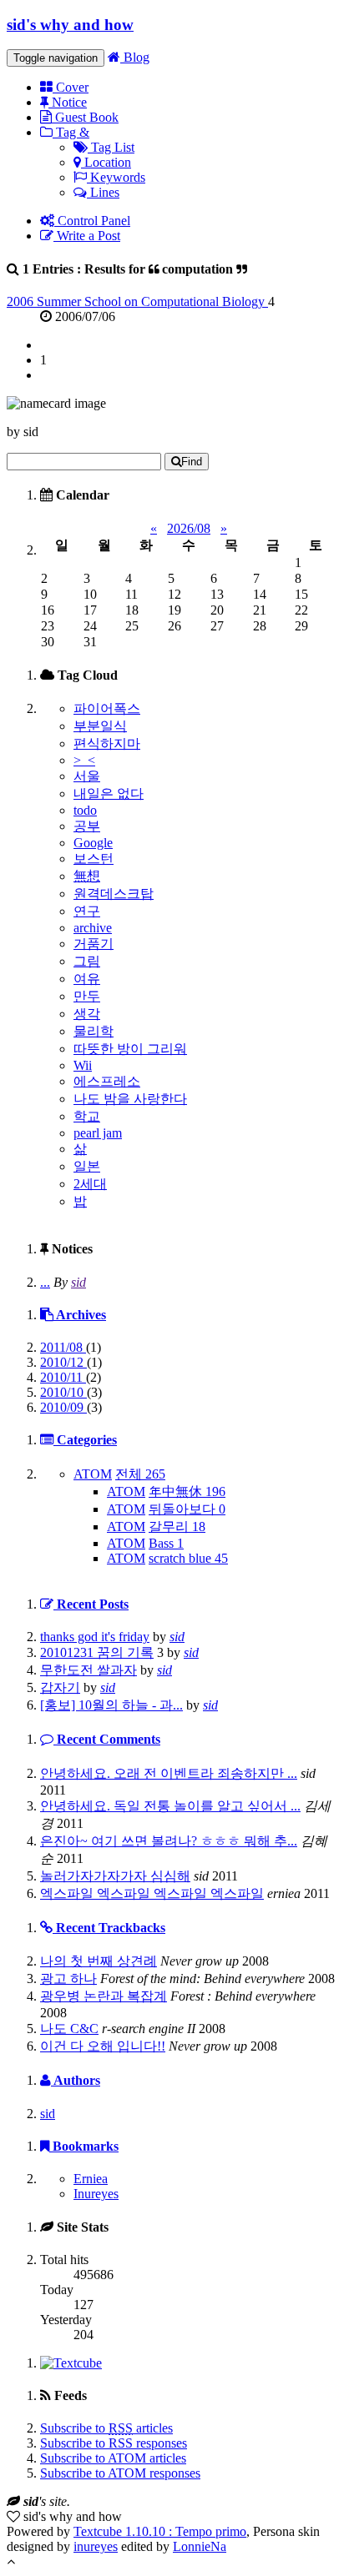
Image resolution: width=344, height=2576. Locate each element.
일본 (87, 1166)
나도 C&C (69, 2029)
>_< (84, 760)
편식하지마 (107, 743)
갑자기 (60, 1687)
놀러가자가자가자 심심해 (115, 1876)
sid (78, 1282)
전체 (140, 1474)
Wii (83, 1065)
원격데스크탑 (114, 894)
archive (93, 928)
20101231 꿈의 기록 (97, 1652)
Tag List (111, 147)
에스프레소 (107, 1081)
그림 (87, 961)
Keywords (116, 177)
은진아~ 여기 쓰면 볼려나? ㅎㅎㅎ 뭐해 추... (169, 1841)
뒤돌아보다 (187, 1509)
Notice (68, 102)
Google (93, 843)
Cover (71, 87)
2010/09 (63, 1407)
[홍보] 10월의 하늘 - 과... (111, 1705)
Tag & (71, 132)
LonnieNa (200, 2546)
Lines (103, 192)
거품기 (94, 944)
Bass (166, 1543)
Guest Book (85, 117)
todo (85, 810)
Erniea (91, 2179)
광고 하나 (68, 1978)
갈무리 (177, 1527)
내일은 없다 (109, 793)
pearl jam (98, 1133)
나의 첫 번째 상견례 (99, 1961)
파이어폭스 (107, 708)
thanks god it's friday (95, 1637)
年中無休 (187, 1491)
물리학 (94, 1031)
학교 (87, 1116)
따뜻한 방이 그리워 (130, 1049)
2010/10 (63, 1392)
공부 (87, 826)
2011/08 (63, 1347)
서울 (87, 776)
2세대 (90, 1184)
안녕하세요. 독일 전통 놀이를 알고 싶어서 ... (170, 1806)
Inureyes (96, 2194)
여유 (87, 979)
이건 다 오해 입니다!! (103, 2046)
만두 (87, 996)
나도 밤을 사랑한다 (130, 1099)
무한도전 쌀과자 (89, 1670)
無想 (87, 876)
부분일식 (100, 726)
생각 (87, 1014)
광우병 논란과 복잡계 (104, 1996)
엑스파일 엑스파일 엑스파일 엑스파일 (152, 1893)
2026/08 (189, 528)
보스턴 (94, 859)
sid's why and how (70, 25)
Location (106, 162)
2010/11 (63, 1377)
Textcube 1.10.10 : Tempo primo (160, 2531)
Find (192, 462)
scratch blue (188, 1558)
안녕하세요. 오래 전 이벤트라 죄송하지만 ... (169, 1773)
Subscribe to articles (106, 2428)
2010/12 (63, 1362)
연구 (87, 911)
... (45, 1282)
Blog (135, 57)
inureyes (96, 2546)
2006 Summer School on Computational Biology (137, 301)
